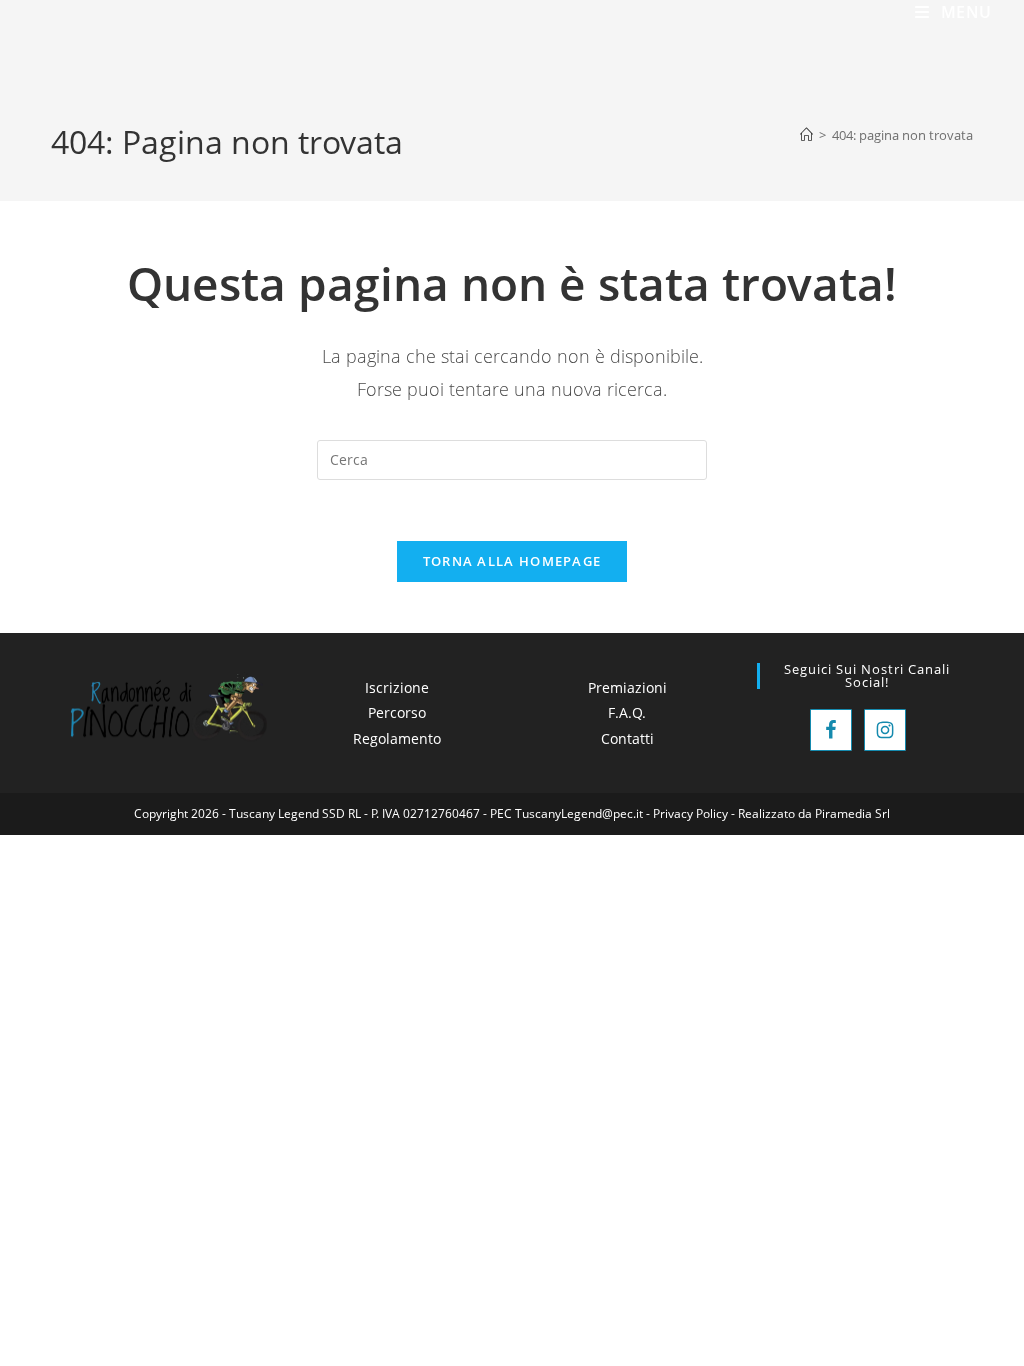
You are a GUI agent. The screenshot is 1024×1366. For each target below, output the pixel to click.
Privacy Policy (690, 813)
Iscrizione (397, 687)
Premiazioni (627, 687)
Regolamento (397, 738)
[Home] (806, 135)
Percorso (397, 712)
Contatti (627, 738)
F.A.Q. (627, 712)
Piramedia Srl (852, 813)
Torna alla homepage (512, 561)
